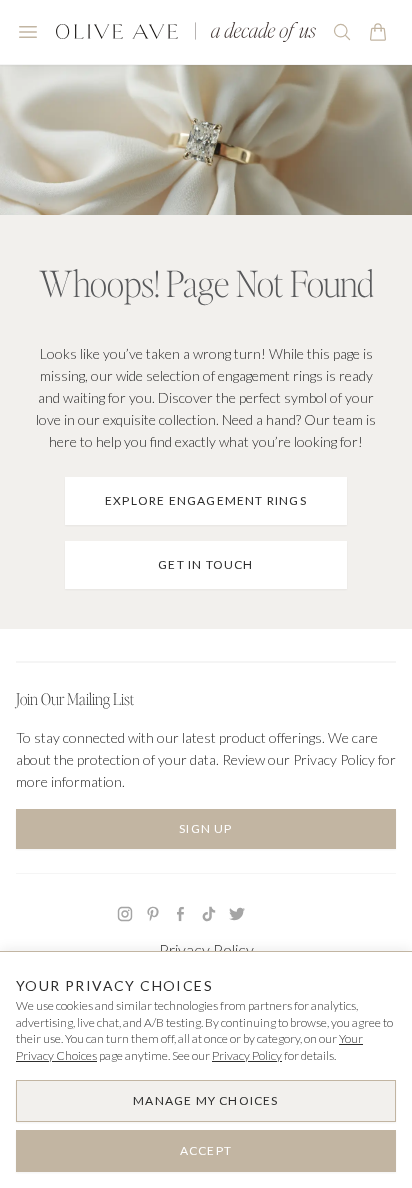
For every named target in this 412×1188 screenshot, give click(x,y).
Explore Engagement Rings (206, 500)
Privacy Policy (206, 949)
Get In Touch (205, 564)
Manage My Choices (205, 1100)
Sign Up (205, 828)
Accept (206, 1150)
